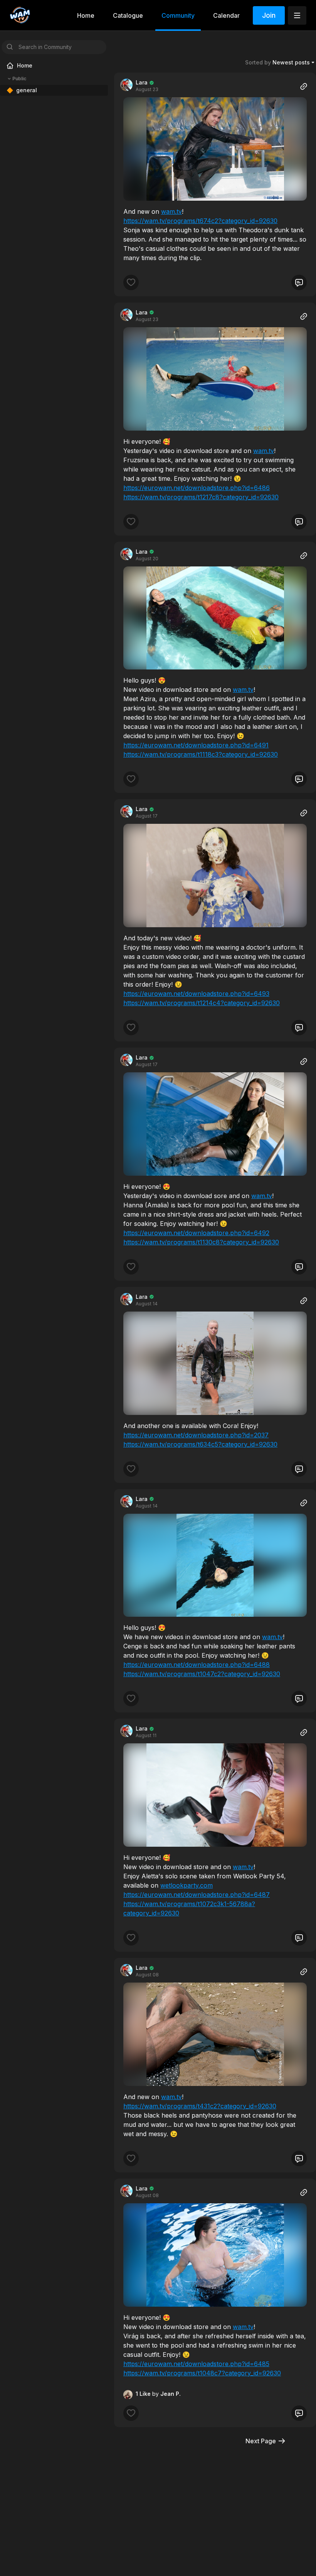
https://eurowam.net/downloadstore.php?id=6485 (196, 2364)
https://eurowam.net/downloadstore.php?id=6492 (196, 1233)
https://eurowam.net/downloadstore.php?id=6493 (196, 994)
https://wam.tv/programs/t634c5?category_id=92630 (200, 1444)
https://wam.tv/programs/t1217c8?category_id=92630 (201, 497)
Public (19, 79)
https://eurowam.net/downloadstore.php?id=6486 (197, 488)
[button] (215, 149)
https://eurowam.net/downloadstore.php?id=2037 (196, 1435)
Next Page (261, 2441)
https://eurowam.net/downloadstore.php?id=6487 (197, 1895)
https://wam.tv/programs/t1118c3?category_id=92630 (201, 754)
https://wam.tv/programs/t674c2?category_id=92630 (200, 221)
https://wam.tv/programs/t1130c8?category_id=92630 (201, 1242)
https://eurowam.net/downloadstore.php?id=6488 (197, 1665)
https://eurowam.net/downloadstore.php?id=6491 (196, 745)
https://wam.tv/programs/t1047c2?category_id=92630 (202, 1674)
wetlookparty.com (187, 1885)
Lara (142, 82)
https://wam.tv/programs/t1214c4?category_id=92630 (202, 1003)
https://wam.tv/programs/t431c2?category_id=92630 (200, 2106)
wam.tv (171, 211)
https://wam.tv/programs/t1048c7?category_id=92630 (202, 2373)
